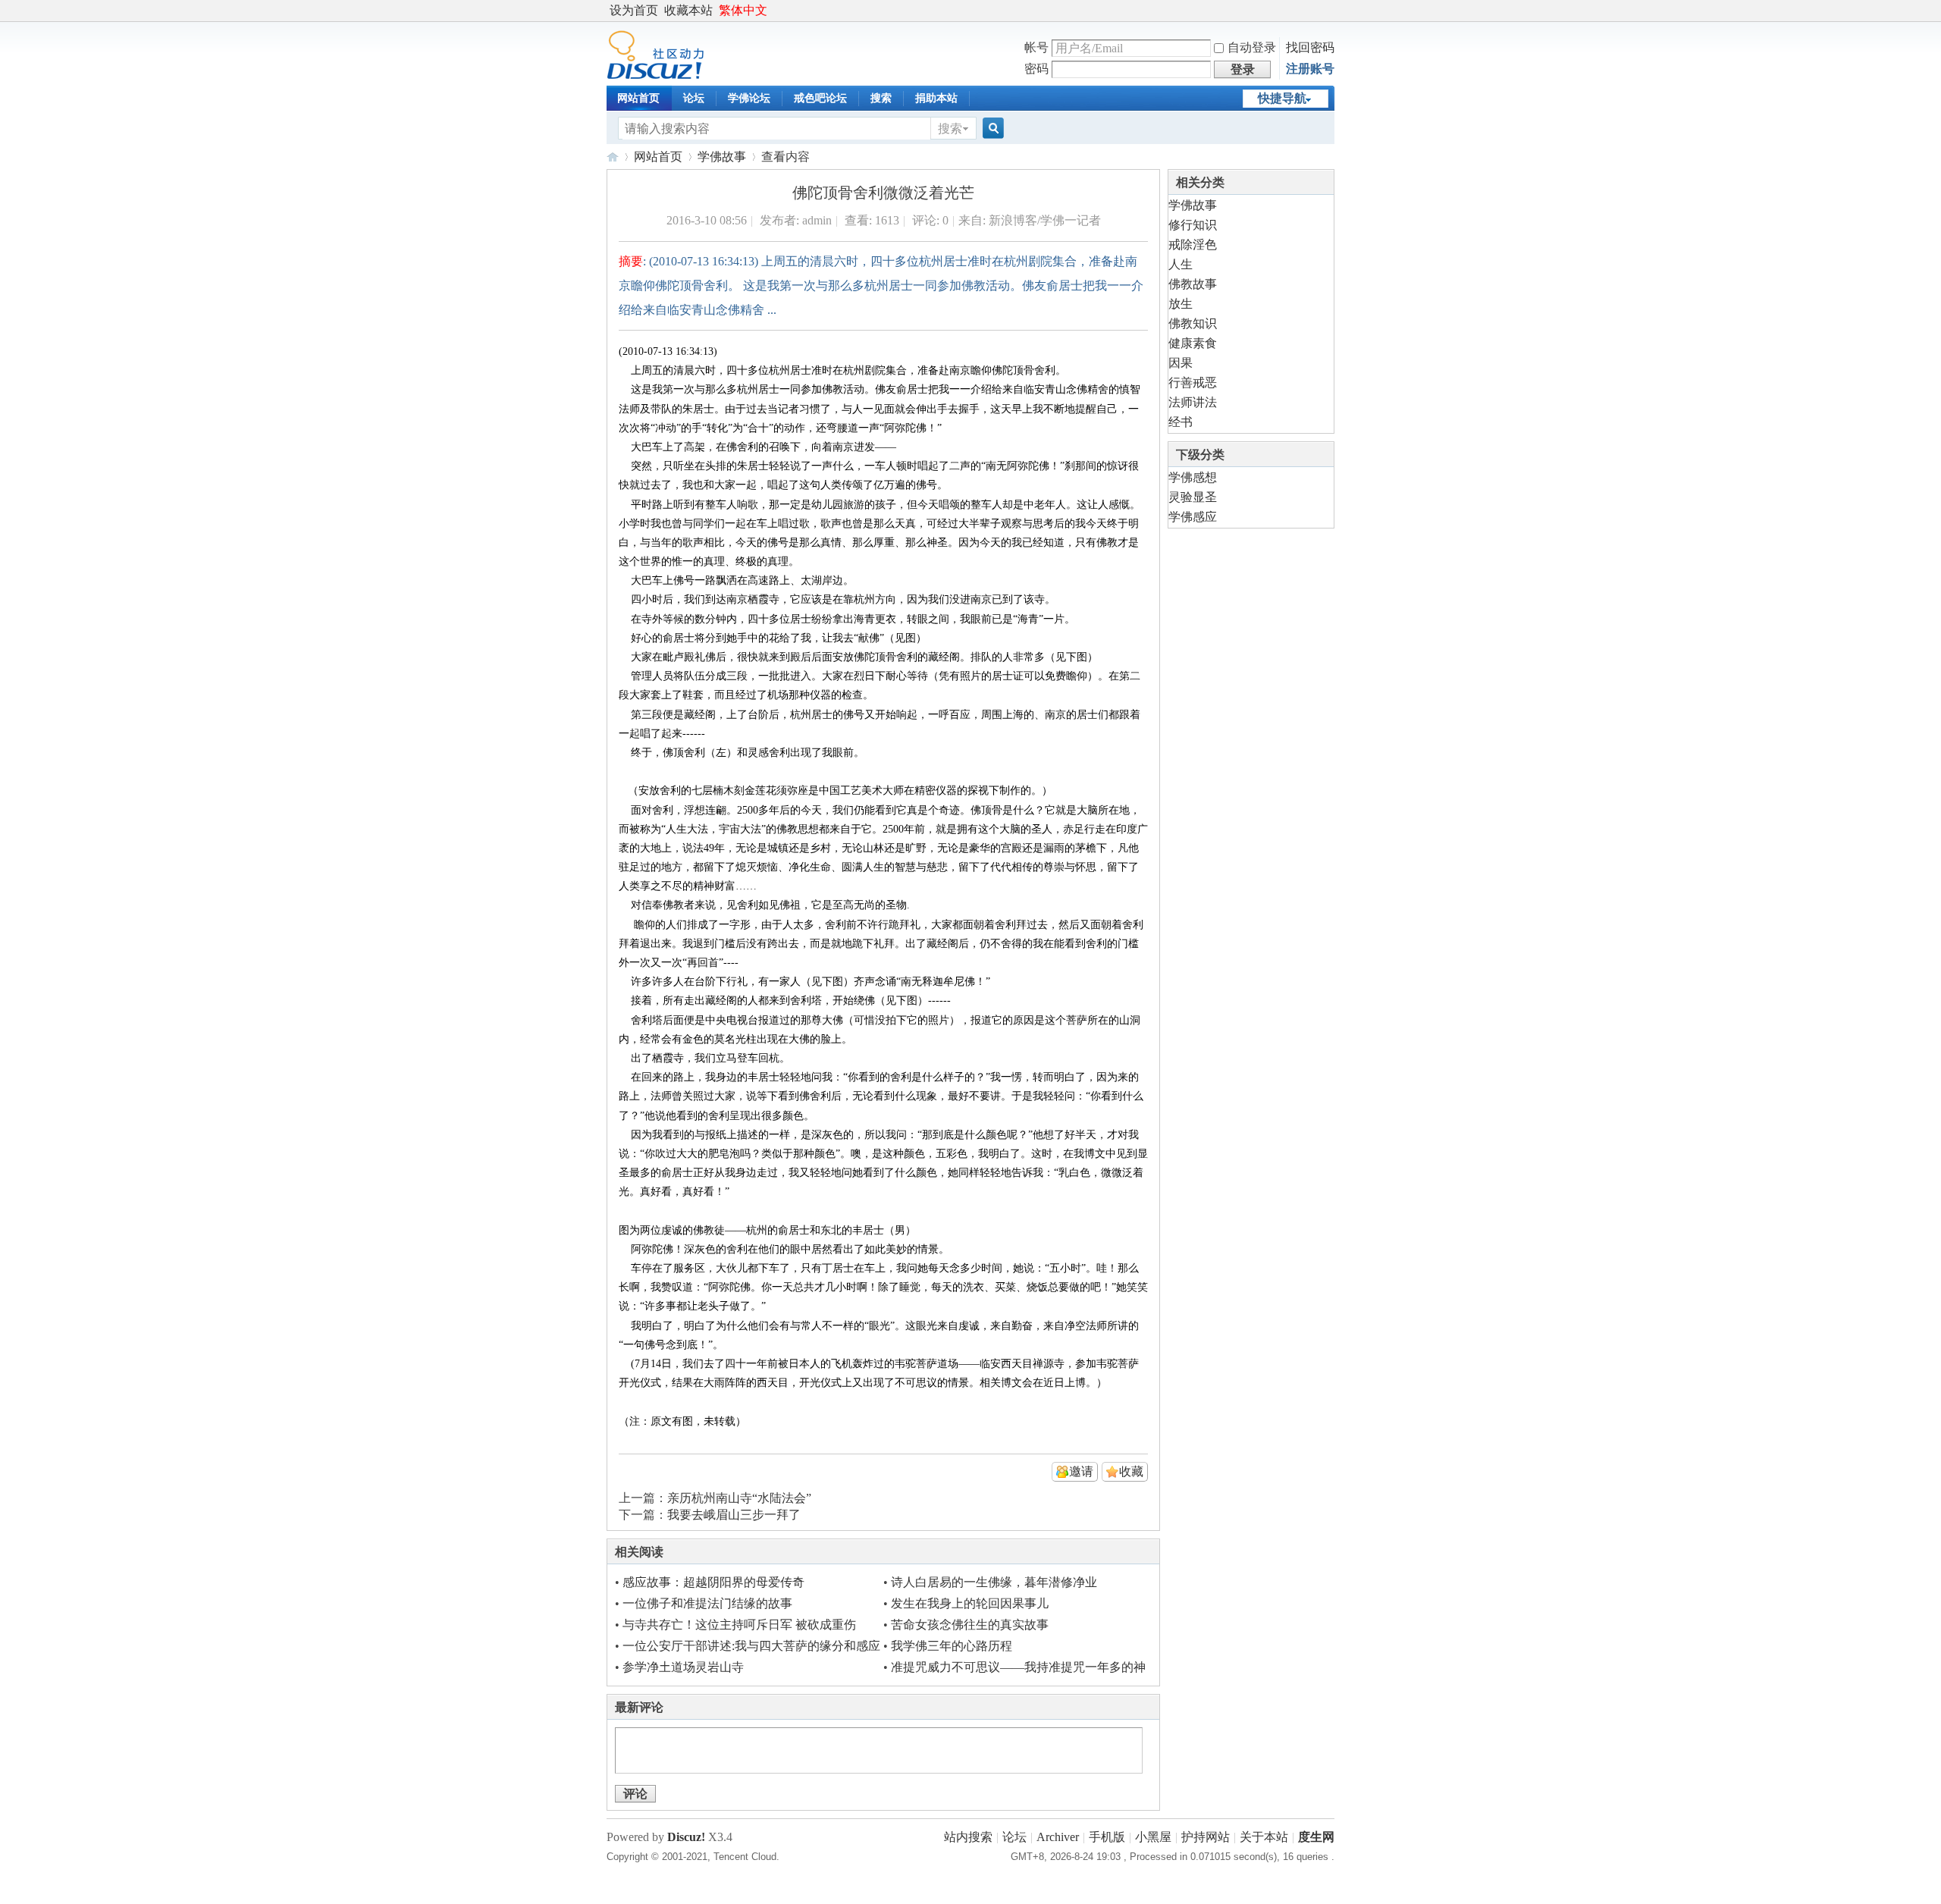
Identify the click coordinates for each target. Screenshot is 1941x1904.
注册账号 (1310, 69)
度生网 (613, 157)
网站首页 (638, 98)
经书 (1181, 422)
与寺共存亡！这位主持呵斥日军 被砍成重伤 (739, 1625)
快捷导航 (1282, 98)
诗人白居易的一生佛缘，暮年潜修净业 (994, 1582)
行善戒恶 (1193, 383)
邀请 (1081, 1471)
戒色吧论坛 (820, 98)
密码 (1036, 69)
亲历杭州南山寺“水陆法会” (739, 1498)
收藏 (1131, 1471)
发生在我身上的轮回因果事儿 (970, 1603)
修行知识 (1193, 225)
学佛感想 (1193, 477)
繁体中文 (743, 10)
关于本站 (1264, 1837)
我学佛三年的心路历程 (952, 1646)
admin (817, 220)
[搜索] (991, 129)
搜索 (881, 98)
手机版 (1107, 1837)
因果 (1181, 363)
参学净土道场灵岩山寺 (683, 1667)
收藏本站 (688, 10)
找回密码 (1310, 47)
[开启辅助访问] (1331, 11)
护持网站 (1206, 1837)
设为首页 (634, 10)
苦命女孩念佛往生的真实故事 (970, 1625)
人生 (1181, 264)
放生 (1181, 304)
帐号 (1036, 47)
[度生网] (655, 75)
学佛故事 (722, 157)
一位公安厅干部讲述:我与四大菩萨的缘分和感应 (751, 1646)
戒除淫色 (1193, 245)
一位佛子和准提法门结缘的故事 (707, 1603)
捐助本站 (936, 98)
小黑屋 (1153, 1837)
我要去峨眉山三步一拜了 (734, 1515)
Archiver (1058, 1837)
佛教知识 (1193, 323)
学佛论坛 (749, 98)
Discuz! (686, 1837)
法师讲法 (1193, 402)
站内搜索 (968, 1837)
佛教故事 (1193, 284)
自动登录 (1252, 47)
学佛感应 (1193, 517)
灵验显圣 (1193, 497)
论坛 (694, 98)
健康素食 (1193, 343)
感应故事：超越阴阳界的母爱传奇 (713, 1582)
